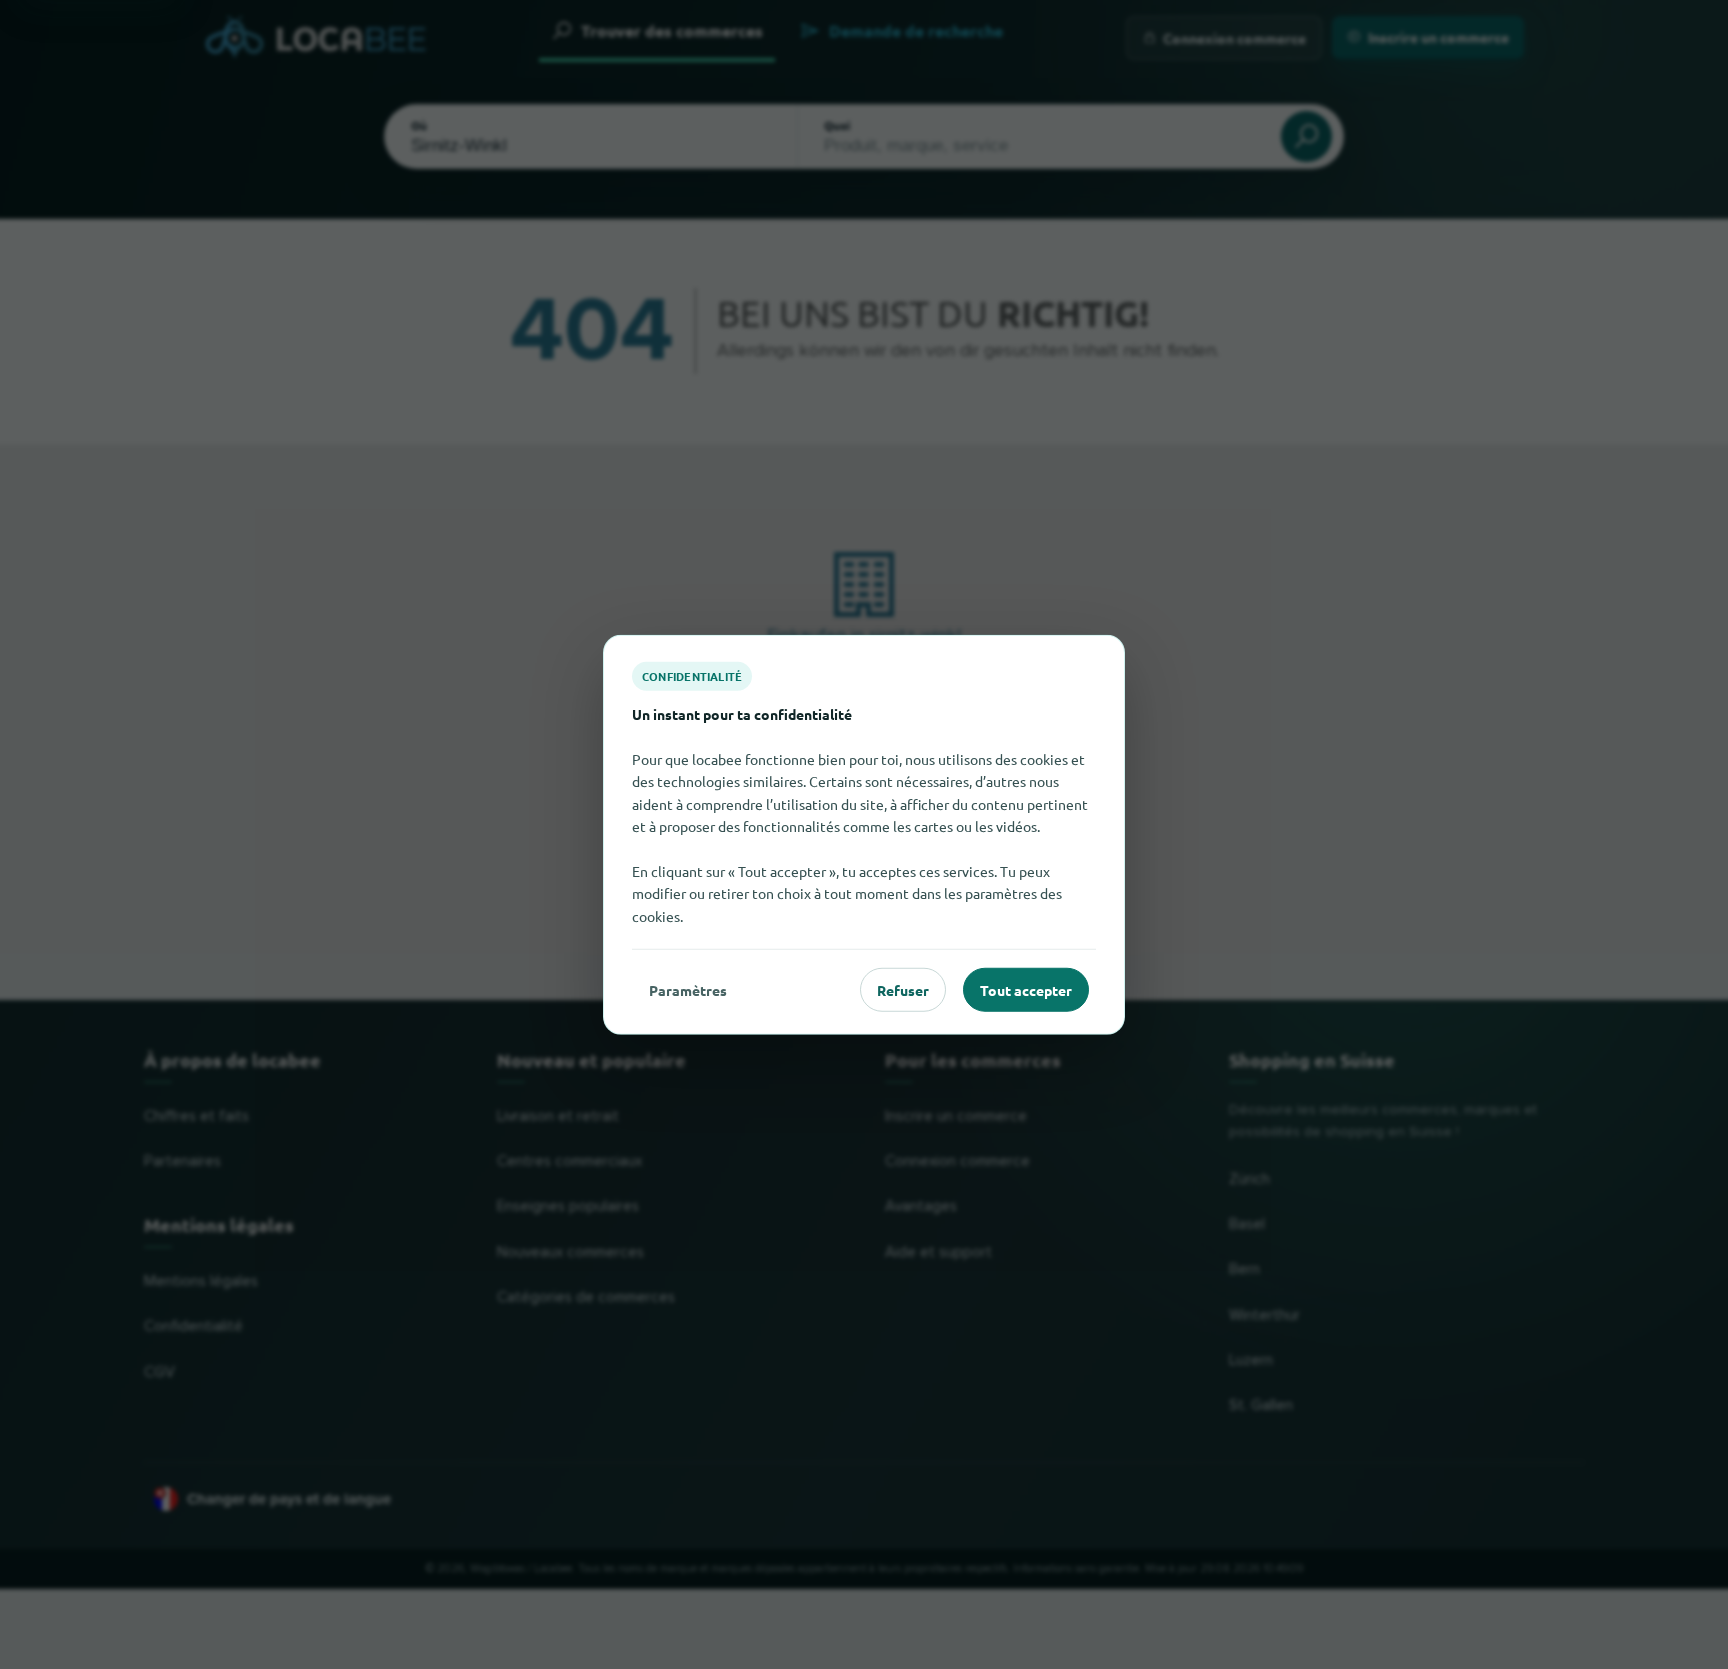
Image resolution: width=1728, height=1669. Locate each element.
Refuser (903, 989)
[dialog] (864, 834)
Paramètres (688, 989)
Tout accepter (1026, 989)
